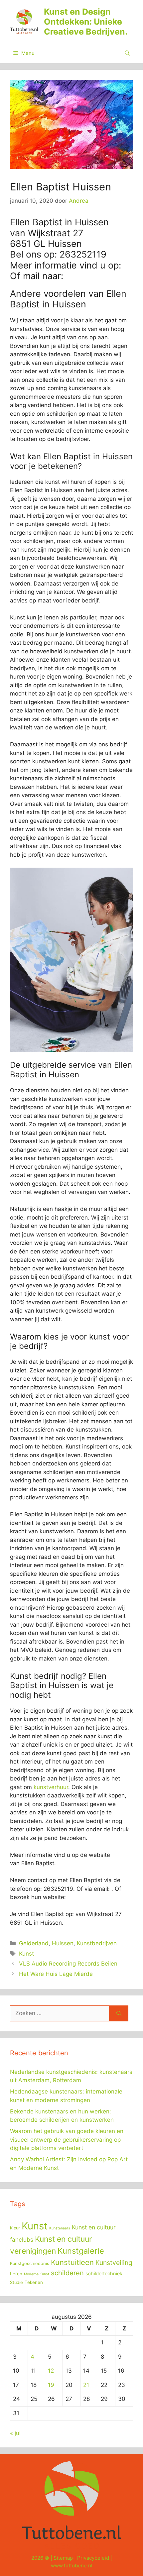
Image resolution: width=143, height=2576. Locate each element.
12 (51, 2371)
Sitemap (63, 2558)
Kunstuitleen (72, 2262)
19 (51, 2385)
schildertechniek (104, 2274)
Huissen (63, 1943)
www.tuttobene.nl (72, 2566)
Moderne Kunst (37, 2274)
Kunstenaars (60, 2228)
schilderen (67, 2273)
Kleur (15, 2228)
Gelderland (34, 1943)
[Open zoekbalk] (127, 53)
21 (86, 2385)
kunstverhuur (51, 1787)
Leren (16, 2274)
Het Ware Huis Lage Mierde (56, 1974)
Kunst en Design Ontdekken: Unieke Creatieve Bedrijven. (86, 22)
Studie (16, 2282)
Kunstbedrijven (97, 1943)
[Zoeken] (119, 2013)
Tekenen (34, 2282)
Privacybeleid (93, 2558)
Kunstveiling (114, 2263)
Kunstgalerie (81, 2251)
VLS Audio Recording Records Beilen (68, 1964)
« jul (15, 2433)
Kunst (26, 1954)
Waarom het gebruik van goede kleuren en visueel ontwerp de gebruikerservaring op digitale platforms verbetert (67, 2140)
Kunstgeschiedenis (30, 2263)
